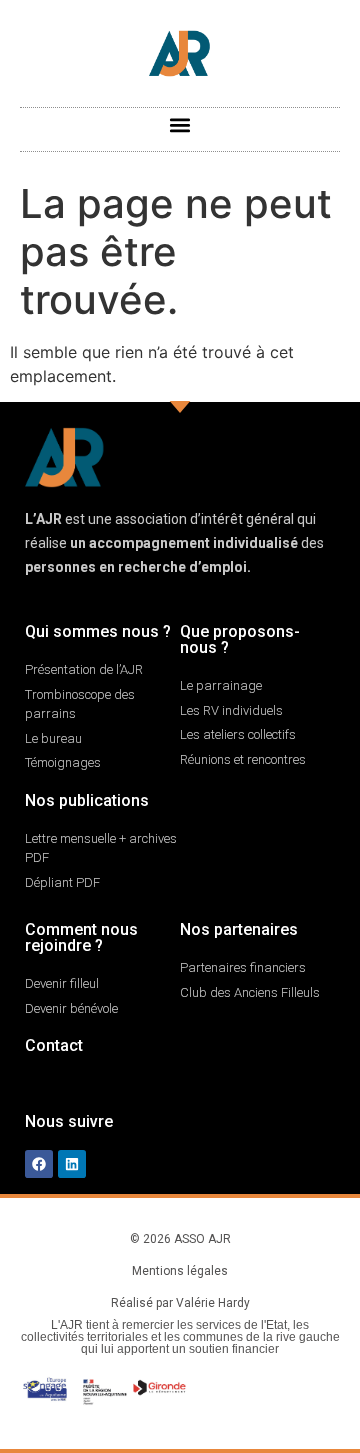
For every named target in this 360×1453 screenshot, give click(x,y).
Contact (54, 1045)
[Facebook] (39, 1164)
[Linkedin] (72, 1164)
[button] (180, 124)
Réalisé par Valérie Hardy (180, 1303)
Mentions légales (180, 1271)
